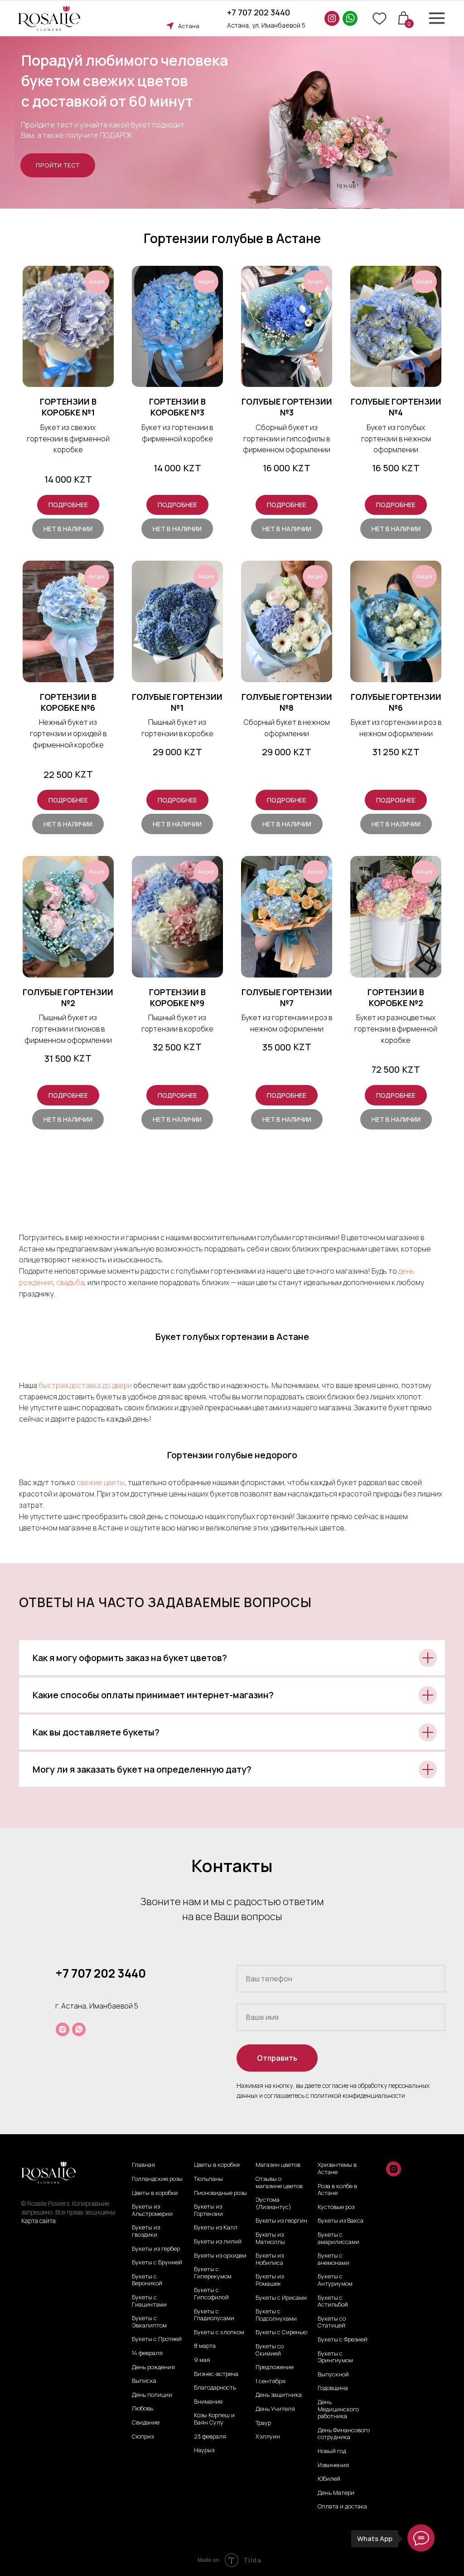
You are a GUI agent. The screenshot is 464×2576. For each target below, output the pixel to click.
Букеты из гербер (156, 2249)
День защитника (279, 2395)
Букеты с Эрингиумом (335, 2357)
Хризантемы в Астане (337, 2168)
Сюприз (143, 2437)
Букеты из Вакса (341, 2221)
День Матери (336, 2493)
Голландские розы (157, 2179)
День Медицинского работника (338, 2409)
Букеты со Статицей (332, 2322)
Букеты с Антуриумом (335, 2280)
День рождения (153, 2367)
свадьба (70, 1282)
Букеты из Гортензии (208, 2210)
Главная (143, 2165)
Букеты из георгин (281, 2221)
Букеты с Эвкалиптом (149, 2322)
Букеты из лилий (218, 2242)
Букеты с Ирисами (281, 2298)
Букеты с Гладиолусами (214, 2315)
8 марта (205, 2346)
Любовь (143, 2409)
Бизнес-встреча (216, 2374)
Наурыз (204, 2450)
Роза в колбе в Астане (337, 2190)
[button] (58, 165)
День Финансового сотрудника (344, 2434)
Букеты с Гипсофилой (211, 2294)
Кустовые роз (336, 2207)
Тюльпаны (208, 2179)
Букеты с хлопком (219, 2332)
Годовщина (333, 2388)
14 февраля (147, 2353)
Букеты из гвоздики (146, 2231)
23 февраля (210, 2437)
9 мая (202, 2360)
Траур (263, 2423)
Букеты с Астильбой (333, 2301)
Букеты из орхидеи (220, 2256)
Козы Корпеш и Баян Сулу (214, 2419)
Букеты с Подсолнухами (276, 2315)
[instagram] (63, 2029)
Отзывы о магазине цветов (279, 2183)
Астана (189, 26)
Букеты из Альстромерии (152, 2210)
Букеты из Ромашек (270, 2280)
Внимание (208, 2402)
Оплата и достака (342, 2507)
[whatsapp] (79, 2029)
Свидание (146, 2423)
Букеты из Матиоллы (270, 2238)
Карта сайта (39, 2221)
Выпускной (333, 2375)
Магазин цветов (278, 2165)
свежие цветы (101, 1482)
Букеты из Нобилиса (270, 2259)
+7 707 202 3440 (259, 12)
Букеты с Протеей (157, 2339)
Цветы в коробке (155, 2193)
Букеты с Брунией (157, 2263)
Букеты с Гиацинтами (149, 2301)
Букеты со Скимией (270, 2350)
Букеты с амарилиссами (338, 2238)
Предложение (275, 2367)
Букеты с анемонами (333, 2259)
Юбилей (329, 2479)
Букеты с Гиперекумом (213, 2273)
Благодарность (215, 2388)
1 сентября (271, 2381)
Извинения (333, 2465)
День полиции (152, 2395)
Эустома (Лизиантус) (273, 2203)
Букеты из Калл (216, 2228)
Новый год (332, 2451)
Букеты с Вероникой (147, 2280)
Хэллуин (268, 2437)
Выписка (144, 2381)
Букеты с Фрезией (343, 2340)
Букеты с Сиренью (281, 2332)
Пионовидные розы (220, 2193)
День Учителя (275, 2409)
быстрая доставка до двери (86, 1385)
